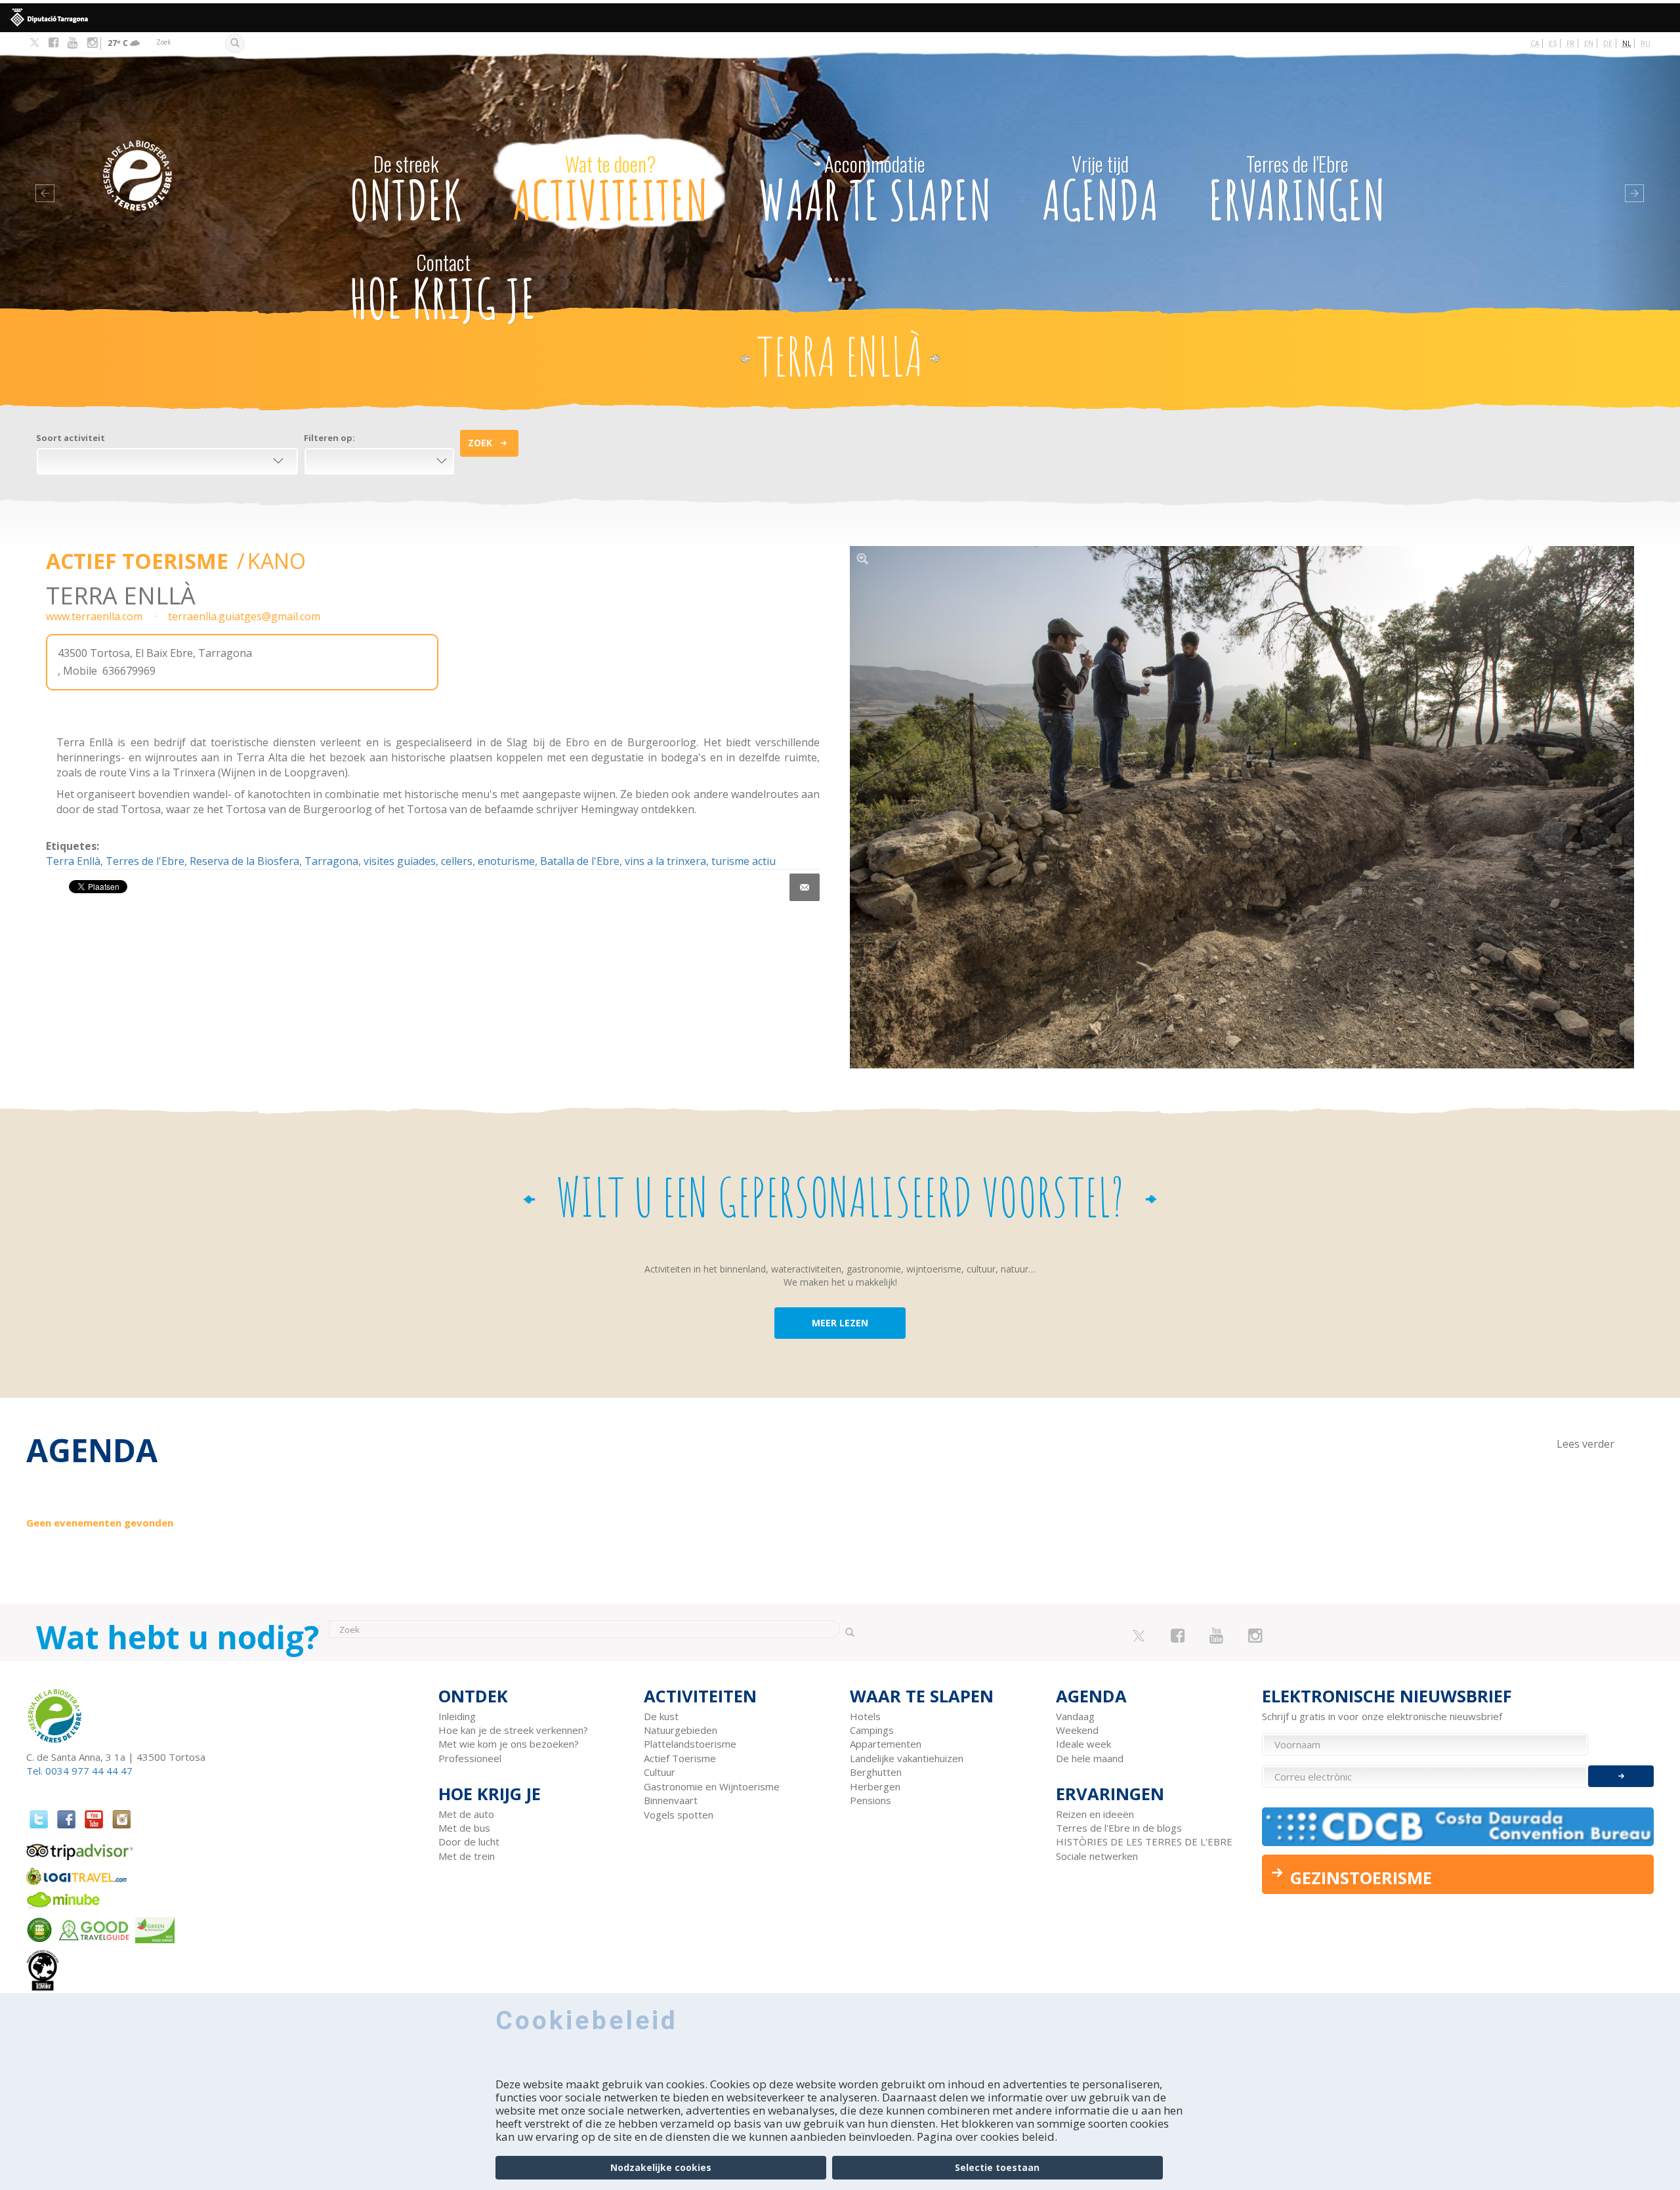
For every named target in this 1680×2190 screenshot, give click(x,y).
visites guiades (400, 861)
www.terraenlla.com (94, 616)
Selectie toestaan (997, 2167)
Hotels (865, 1716)
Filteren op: (329, 438)
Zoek (480, 443)
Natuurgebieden (681, 1730)
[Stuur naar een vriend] (805, 887)
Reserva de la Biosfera (244, 861)
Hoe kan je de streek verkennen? (513, 1730)
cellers (457, 861)
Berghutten (876, 1772)
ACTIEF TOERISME (140, 561)
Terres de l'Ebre (145, 861)
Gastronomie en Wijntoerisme (712, 1786)
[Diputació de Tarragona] (840, 18)
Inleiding (457, 1716)
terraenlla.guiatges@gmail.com (244, 616)
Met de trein (467, 1856)
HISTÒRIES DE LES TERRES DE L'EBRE (1144, 1842)
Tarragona (331, 861)
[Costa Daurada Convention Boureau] (1458, 1827)
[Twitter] (34, 43)
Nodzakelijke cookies (661, 2167)
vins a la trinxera (665, 861)
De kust (661, 1716)
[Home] (196, 156)
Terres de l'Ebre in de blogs (1119, 1828)
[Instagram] (92, 43)
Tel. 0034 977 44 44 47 (79, 1771)
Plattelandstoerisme (690, 1744)
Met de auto (466, 1814)
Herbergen (875, 1786)
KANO (277, 561)
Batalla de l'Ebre (580, 861)
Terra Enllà (73, 861)
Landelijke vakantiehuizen (907, 1758)
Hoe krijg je (443, 289)
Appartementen (886, 1744)
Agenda (1101, 190)
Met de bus (464, 1828)
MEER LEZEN (840, 1323)
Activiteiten (610, 190)
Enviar (1621, 1776)
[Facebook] (53, 43)
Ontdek (406, 190)
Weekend (1077, 1730)
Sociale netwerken (1097, 1856)
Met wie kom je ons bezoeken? (509, 1744)
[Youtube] (73, 43)
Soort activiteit (71, 438)
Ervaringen (1297, 190)
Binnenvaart (671, 1800)
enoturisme (506, 861)
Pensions (871, 1800)
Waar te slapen (875, 190)
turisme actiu (744, 861)
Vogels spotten (679, 1815)
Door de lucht (469, 1842)
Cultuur (660, 1772)
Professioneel (470, 1758)
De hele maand (1090, 1758)
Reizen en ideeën (1095, 1814)
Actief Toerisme (680, 1758)
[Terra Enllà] (1242, 808)
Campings (872, 1730)
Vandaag (1075, 1716)
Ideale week (1083, 1744)
